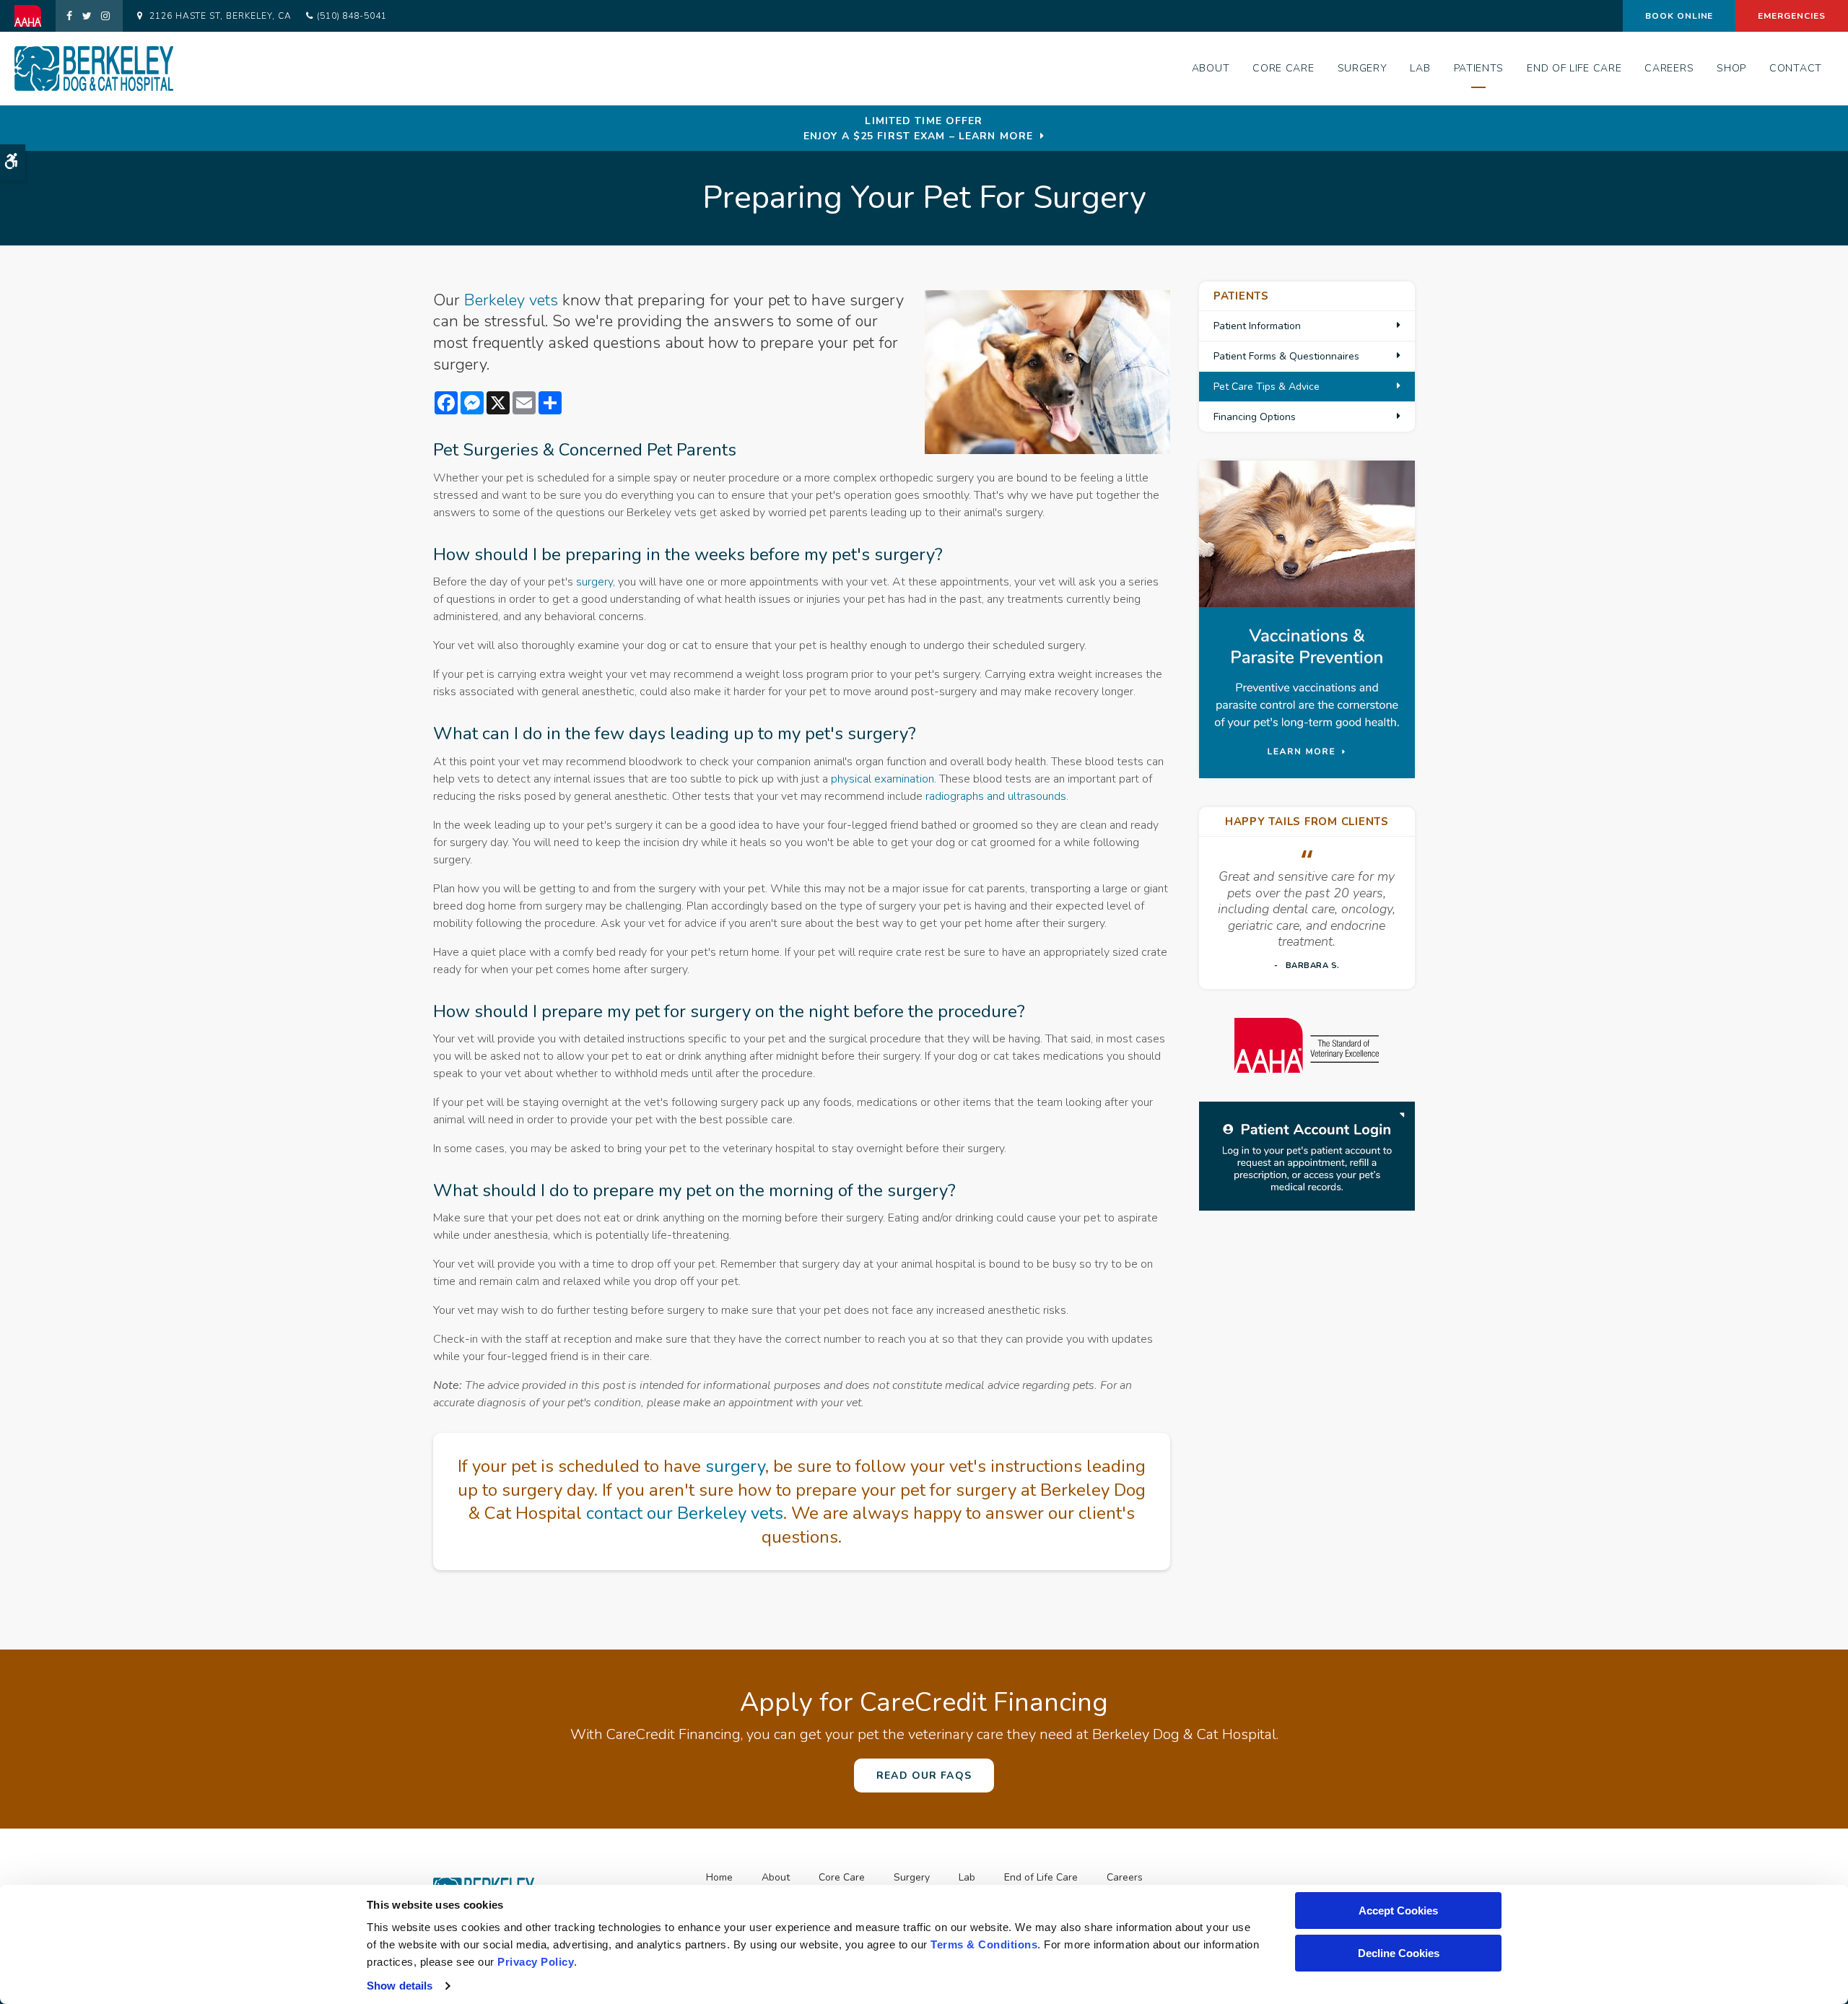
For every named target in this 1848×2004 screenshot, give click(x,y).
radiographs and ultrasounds (996, 796)
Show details (400, 1986)
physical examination (882, 779)
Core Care (1283, 68)
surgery (594, 582)
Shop (1731, 68)
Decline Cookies (1399, 1953)
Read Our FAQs (924, 1776)
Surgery (1363, 68)
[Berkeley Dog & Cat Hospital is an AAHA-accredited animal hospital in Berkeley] (1307, 1046)
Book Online (1679, 16)
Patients (1479, 68)
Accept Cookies (1398, 1911)
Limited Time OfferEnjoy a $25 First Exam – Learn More (918, 128)
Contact (1796, 68)
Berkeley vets (511, 300)
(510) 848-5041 (352, 16)
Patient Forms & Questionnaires (1286, 356)
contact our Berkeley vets (685, 1513)
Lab (1420, 68)
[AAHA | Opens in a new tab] (35, 16)
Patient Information (1257, 326)
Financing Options (1255, 417)
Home (719, 1877)
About (1211, 68)
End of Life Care (1574, 68)
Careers (1669, 68)
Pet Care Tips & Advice (1267, 387)
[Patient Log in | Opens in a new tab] (1307, 1156)
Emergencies (1792, 16)
